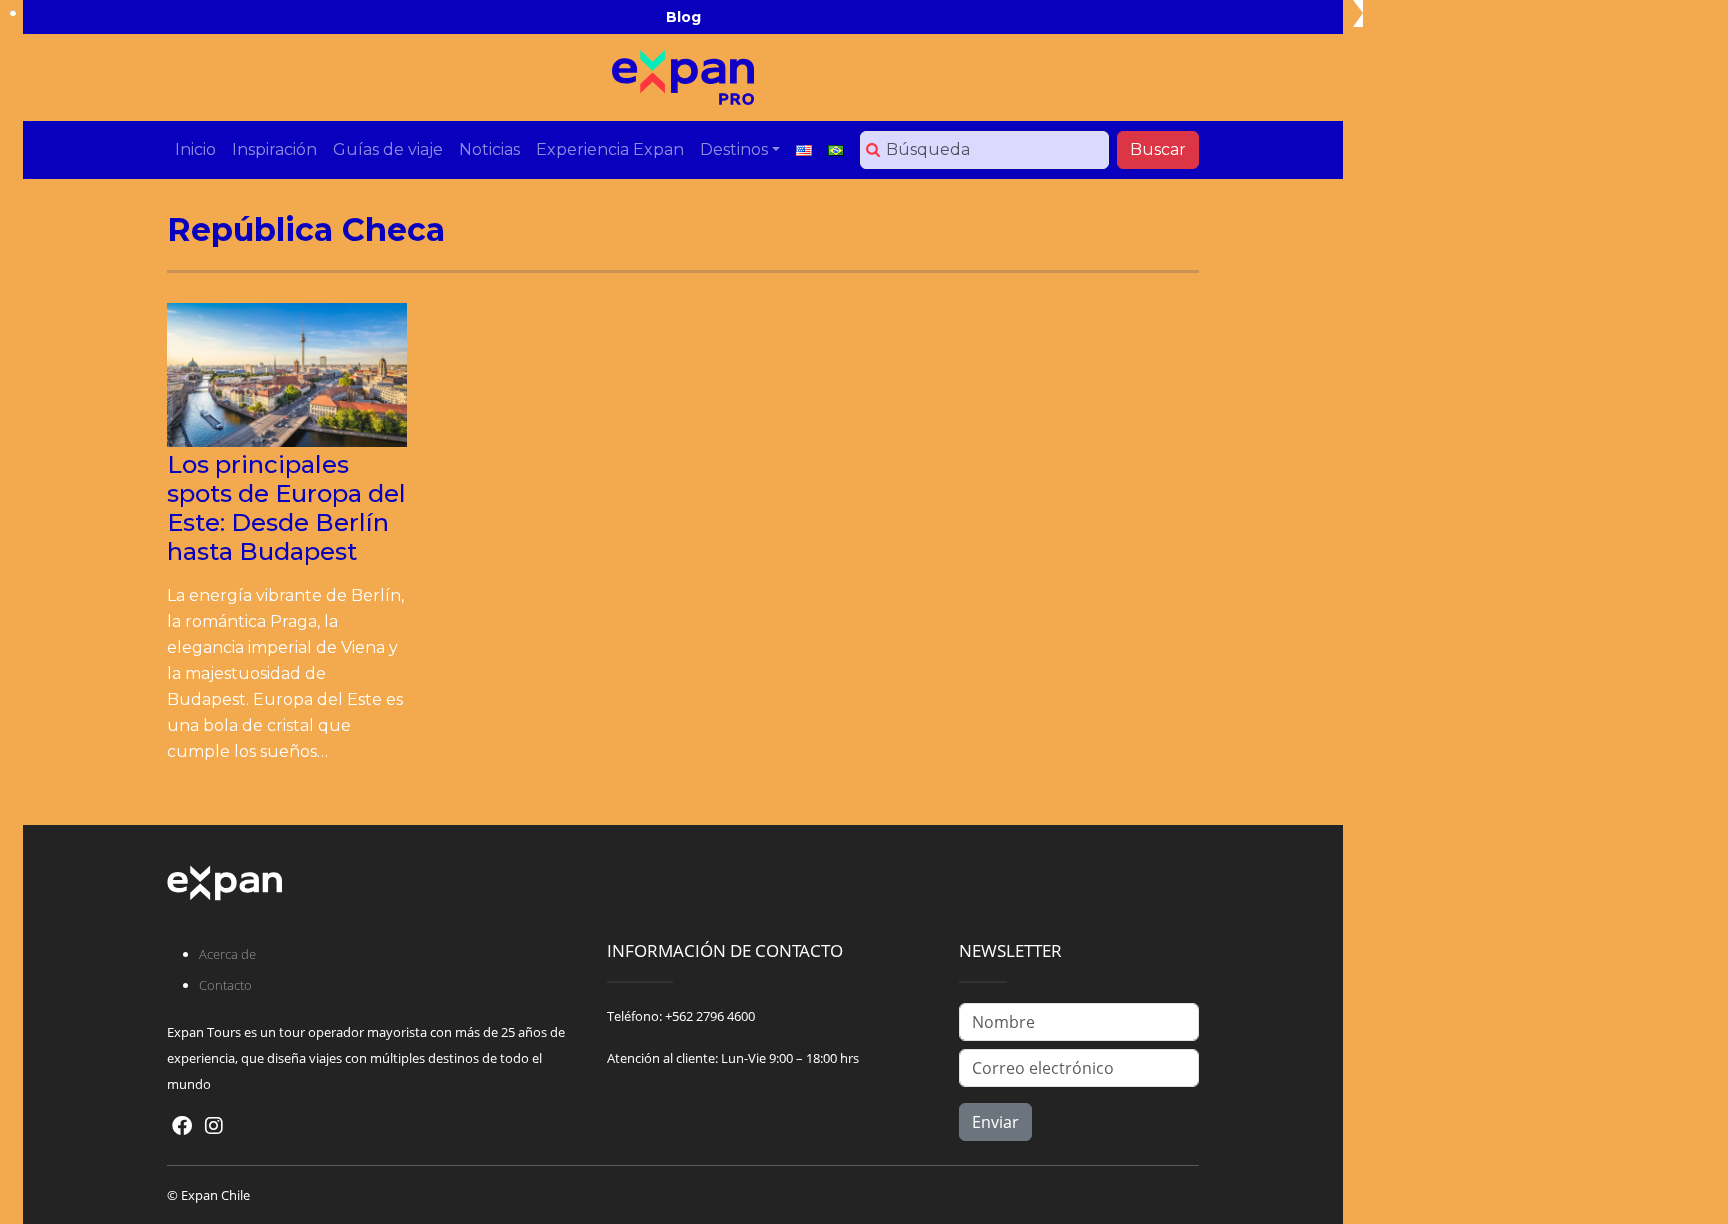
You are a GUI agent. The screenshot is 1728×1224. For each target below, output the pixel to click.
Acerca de (227, 954)
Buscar (1158, 149)
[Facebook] (182, 1125)
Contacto (225, 985)
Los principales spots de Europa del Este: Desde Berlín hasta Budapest (286, 507)
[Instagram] (214, 1125)
